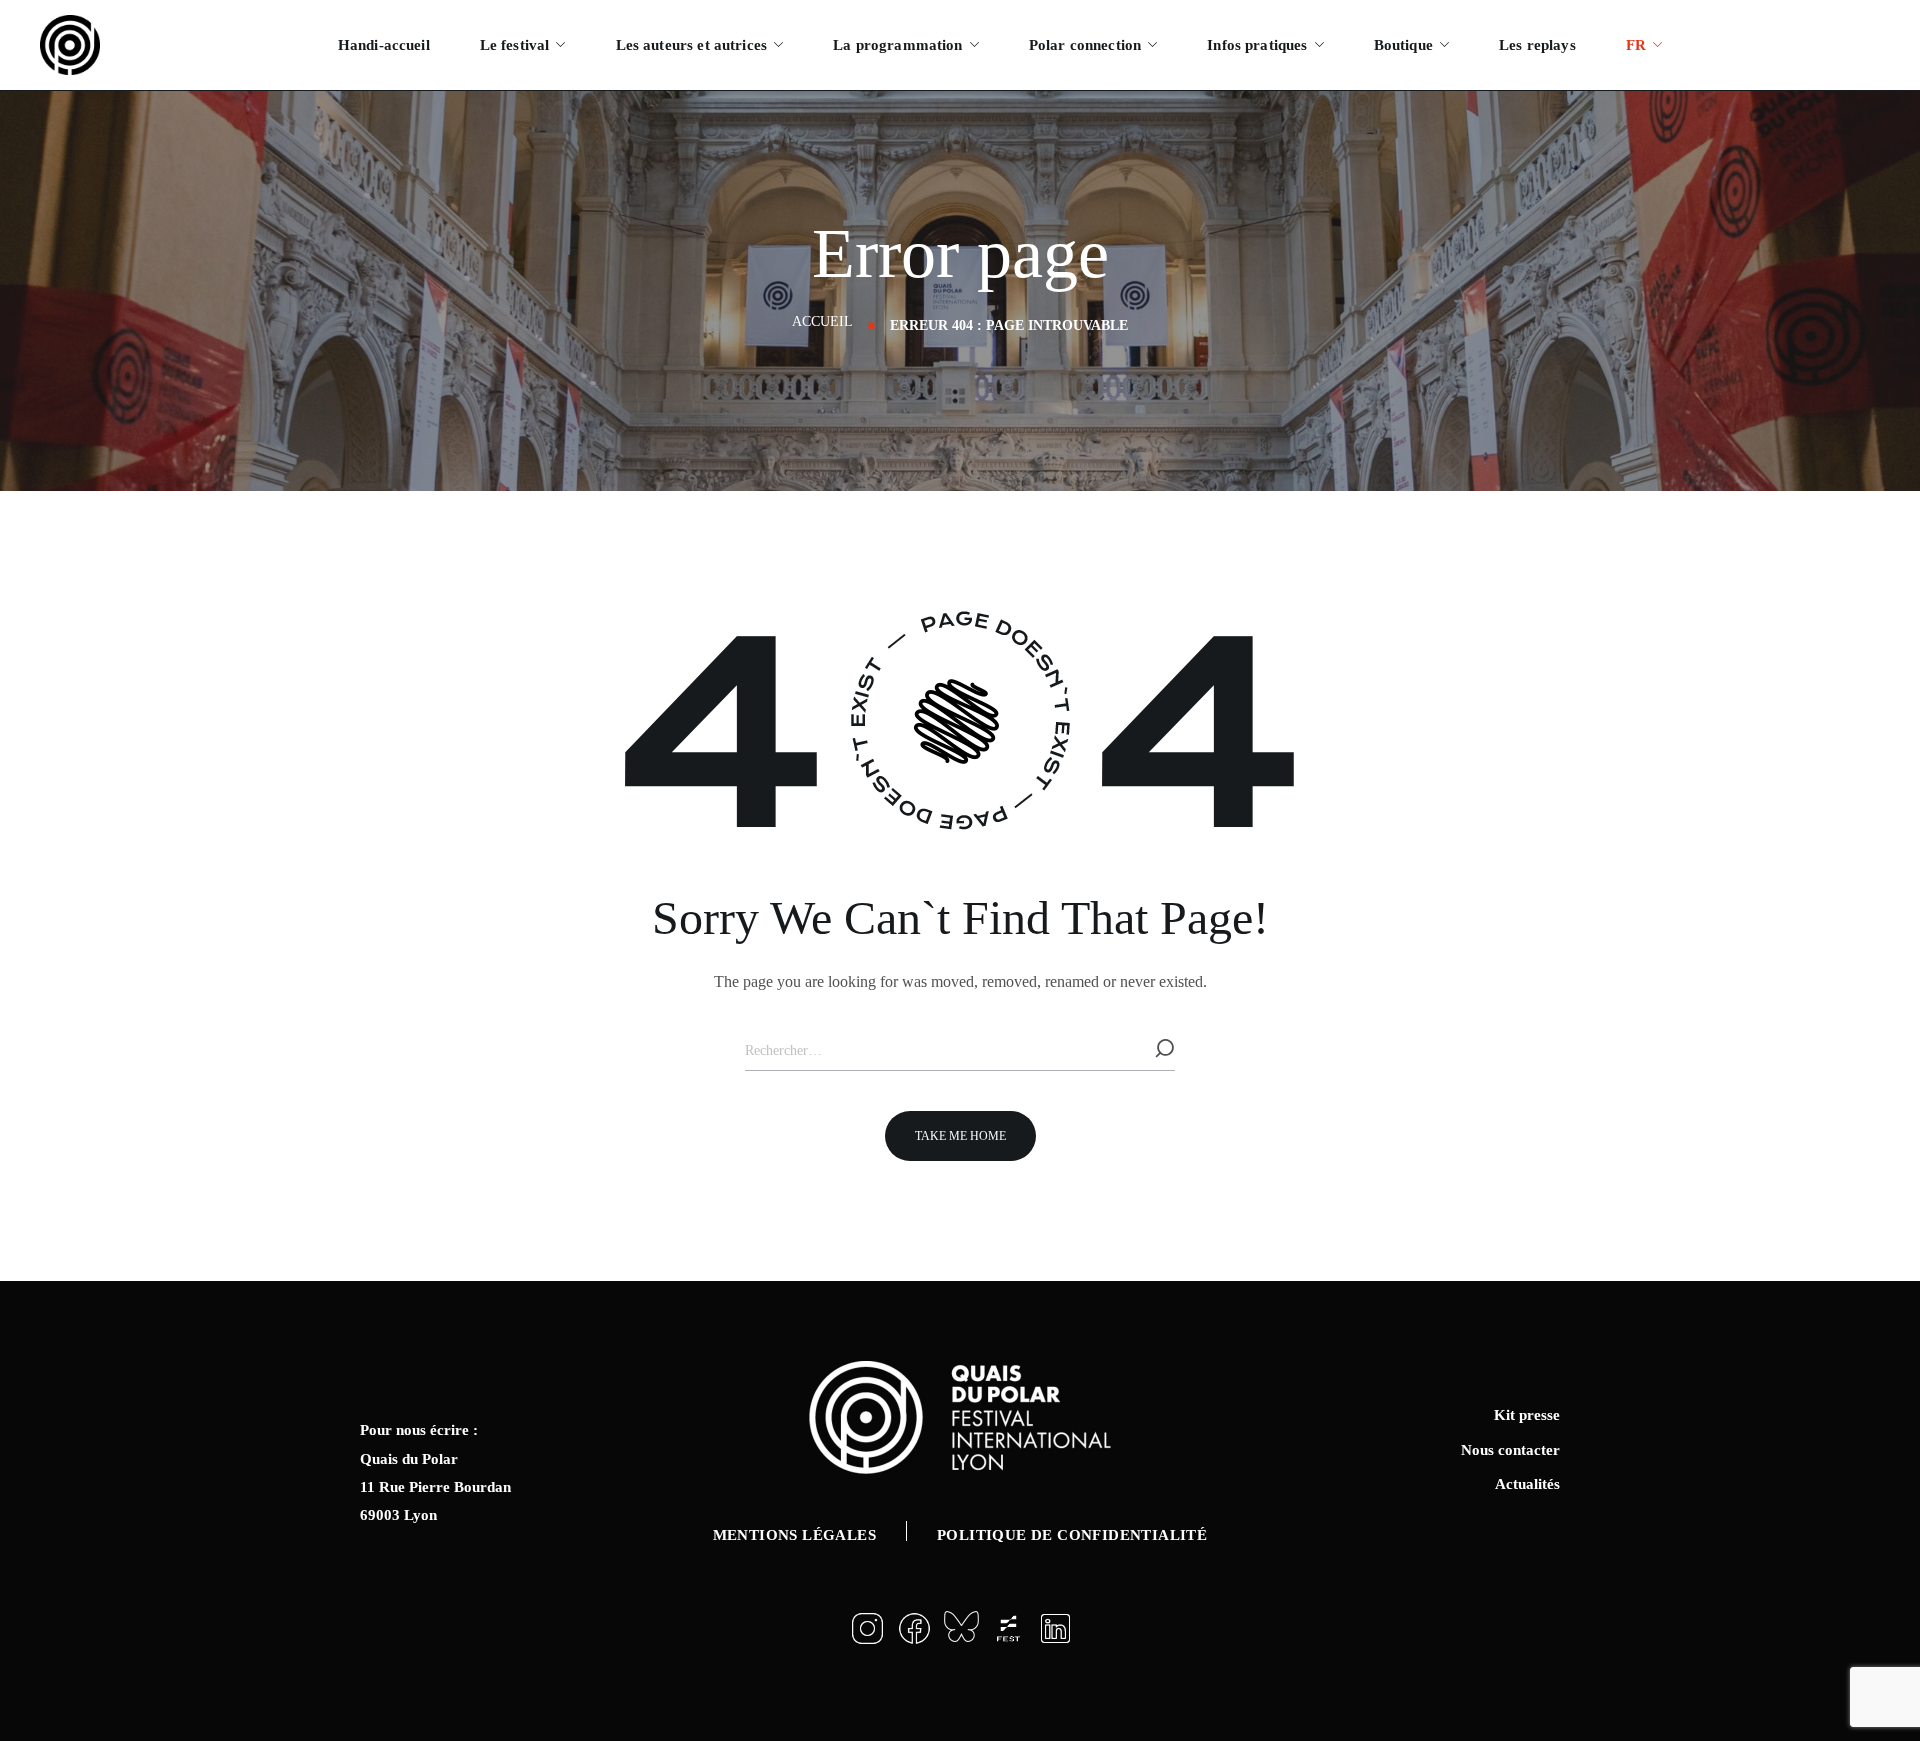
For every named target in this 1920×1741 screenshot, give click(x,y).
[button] (960, 1136)
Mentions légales (794, 1535)
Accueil (822, 321)
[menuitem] (1644, 45)
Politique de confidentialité (1072, 1535)
